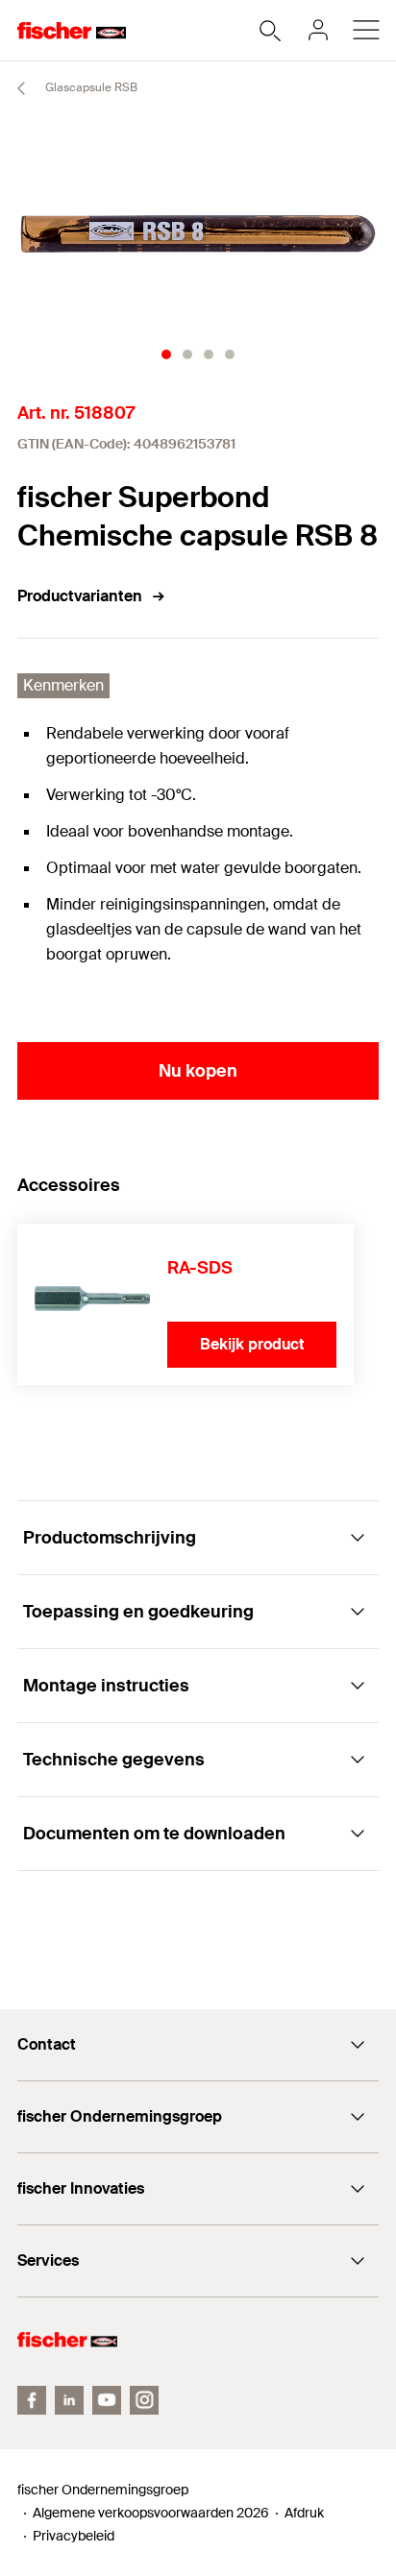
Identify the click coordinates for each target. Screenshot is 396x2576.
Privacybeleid (74, 2536)
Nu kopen (198, 1071)
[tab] (166, 354)
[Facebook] (32, 2400)
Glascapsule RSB (90, 87)
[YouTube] (107, 2400)
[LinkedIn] (69, 2400)
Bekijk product (252, 1344)
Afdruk (304, 2513)
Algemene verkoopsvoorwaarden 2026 (151, 2513)
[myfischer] (318, 30)
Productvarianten (80, 596)
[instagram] (144, 2400)
